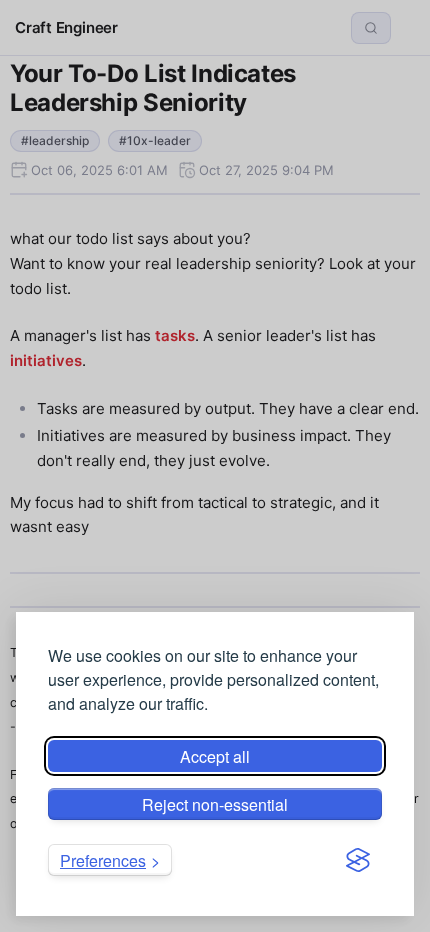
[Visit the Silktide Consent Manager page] (358, 860)
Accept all (215, 756)
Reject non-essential (215, 804)
